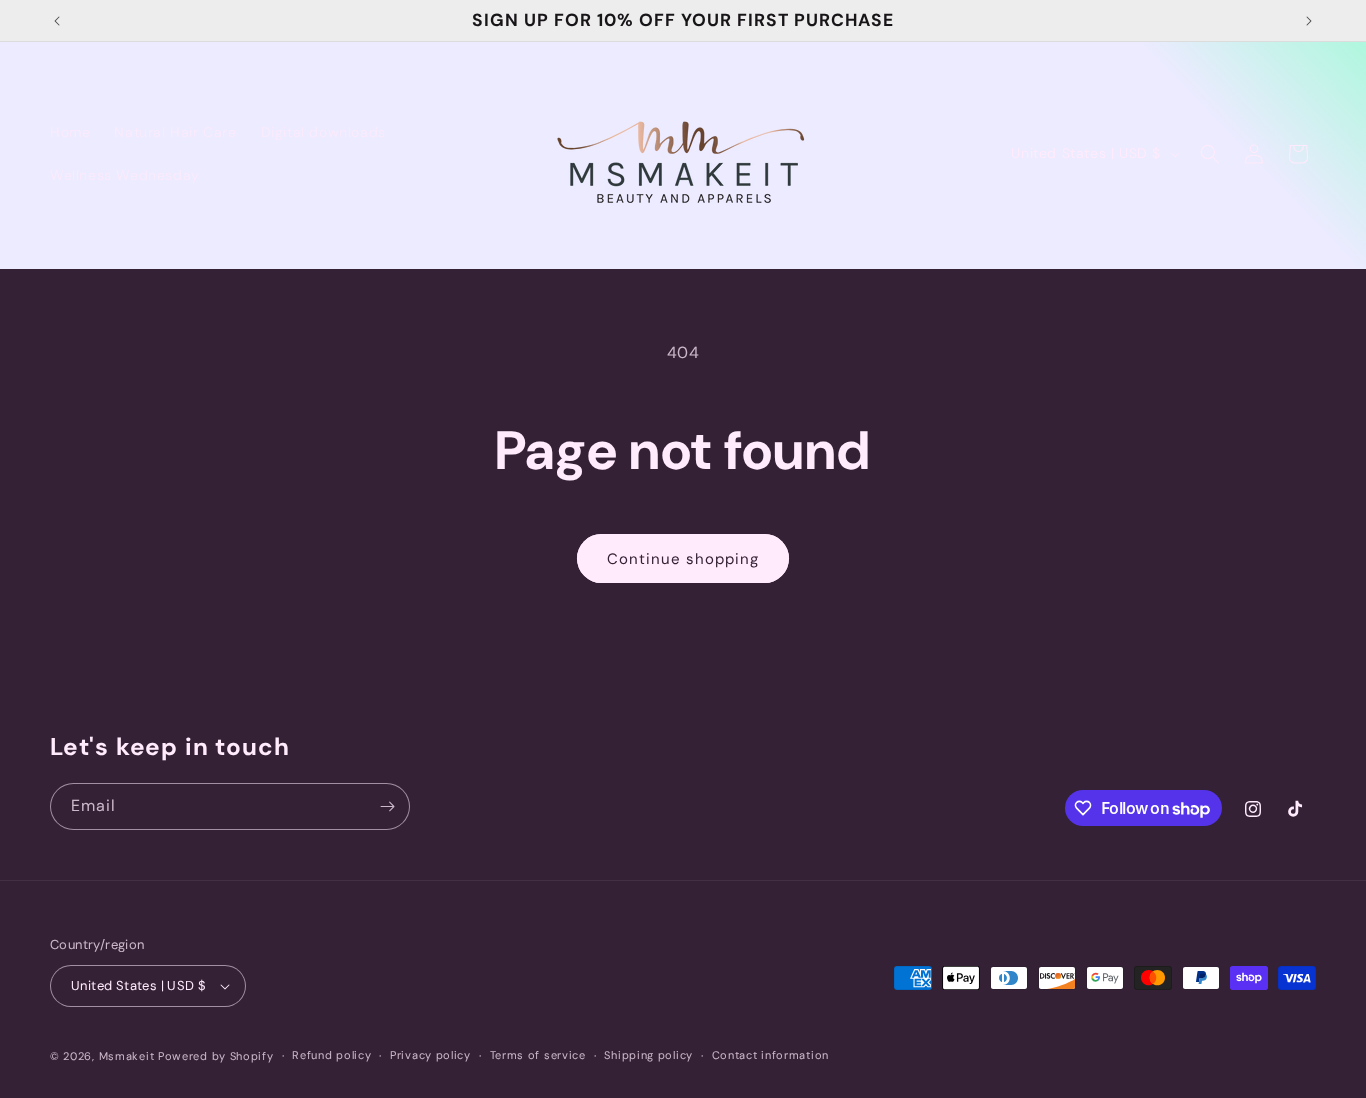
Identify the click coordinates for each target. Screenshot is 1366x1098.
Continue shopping (683, 559)
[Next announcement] (1309, 21)
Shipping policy (648, 1055)
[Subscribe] (387, 806)
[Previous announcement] (57, 21)
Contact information (770, 1055)
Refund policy (331, 1055)
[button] (1210, 154)
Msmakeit (127, 1056)
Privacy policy (430, 1055)
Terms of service (538, 1055)
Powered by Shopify (216, 1056)
